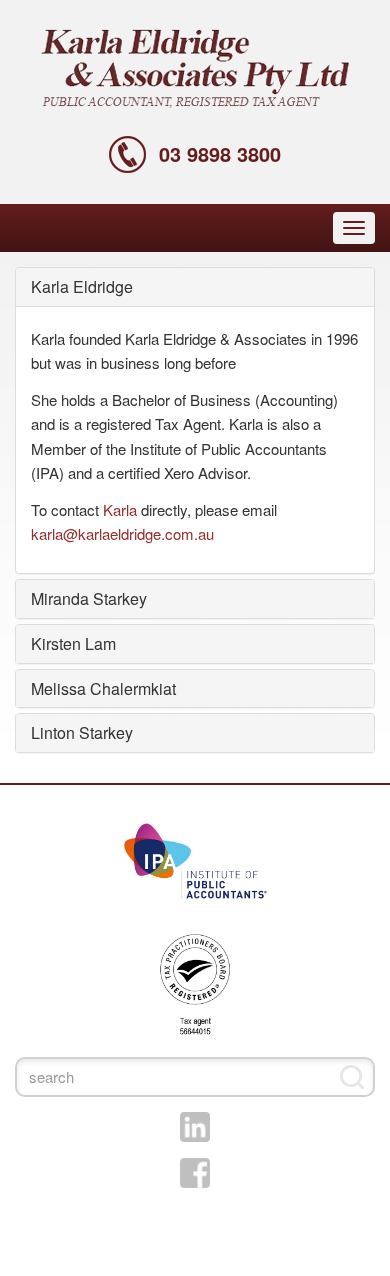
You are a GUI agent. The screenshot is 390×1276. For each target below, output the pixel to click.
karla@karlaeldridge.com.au (122, 533)
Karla (120, 509)
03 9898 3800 (220, 153)
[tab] (195, 287)
